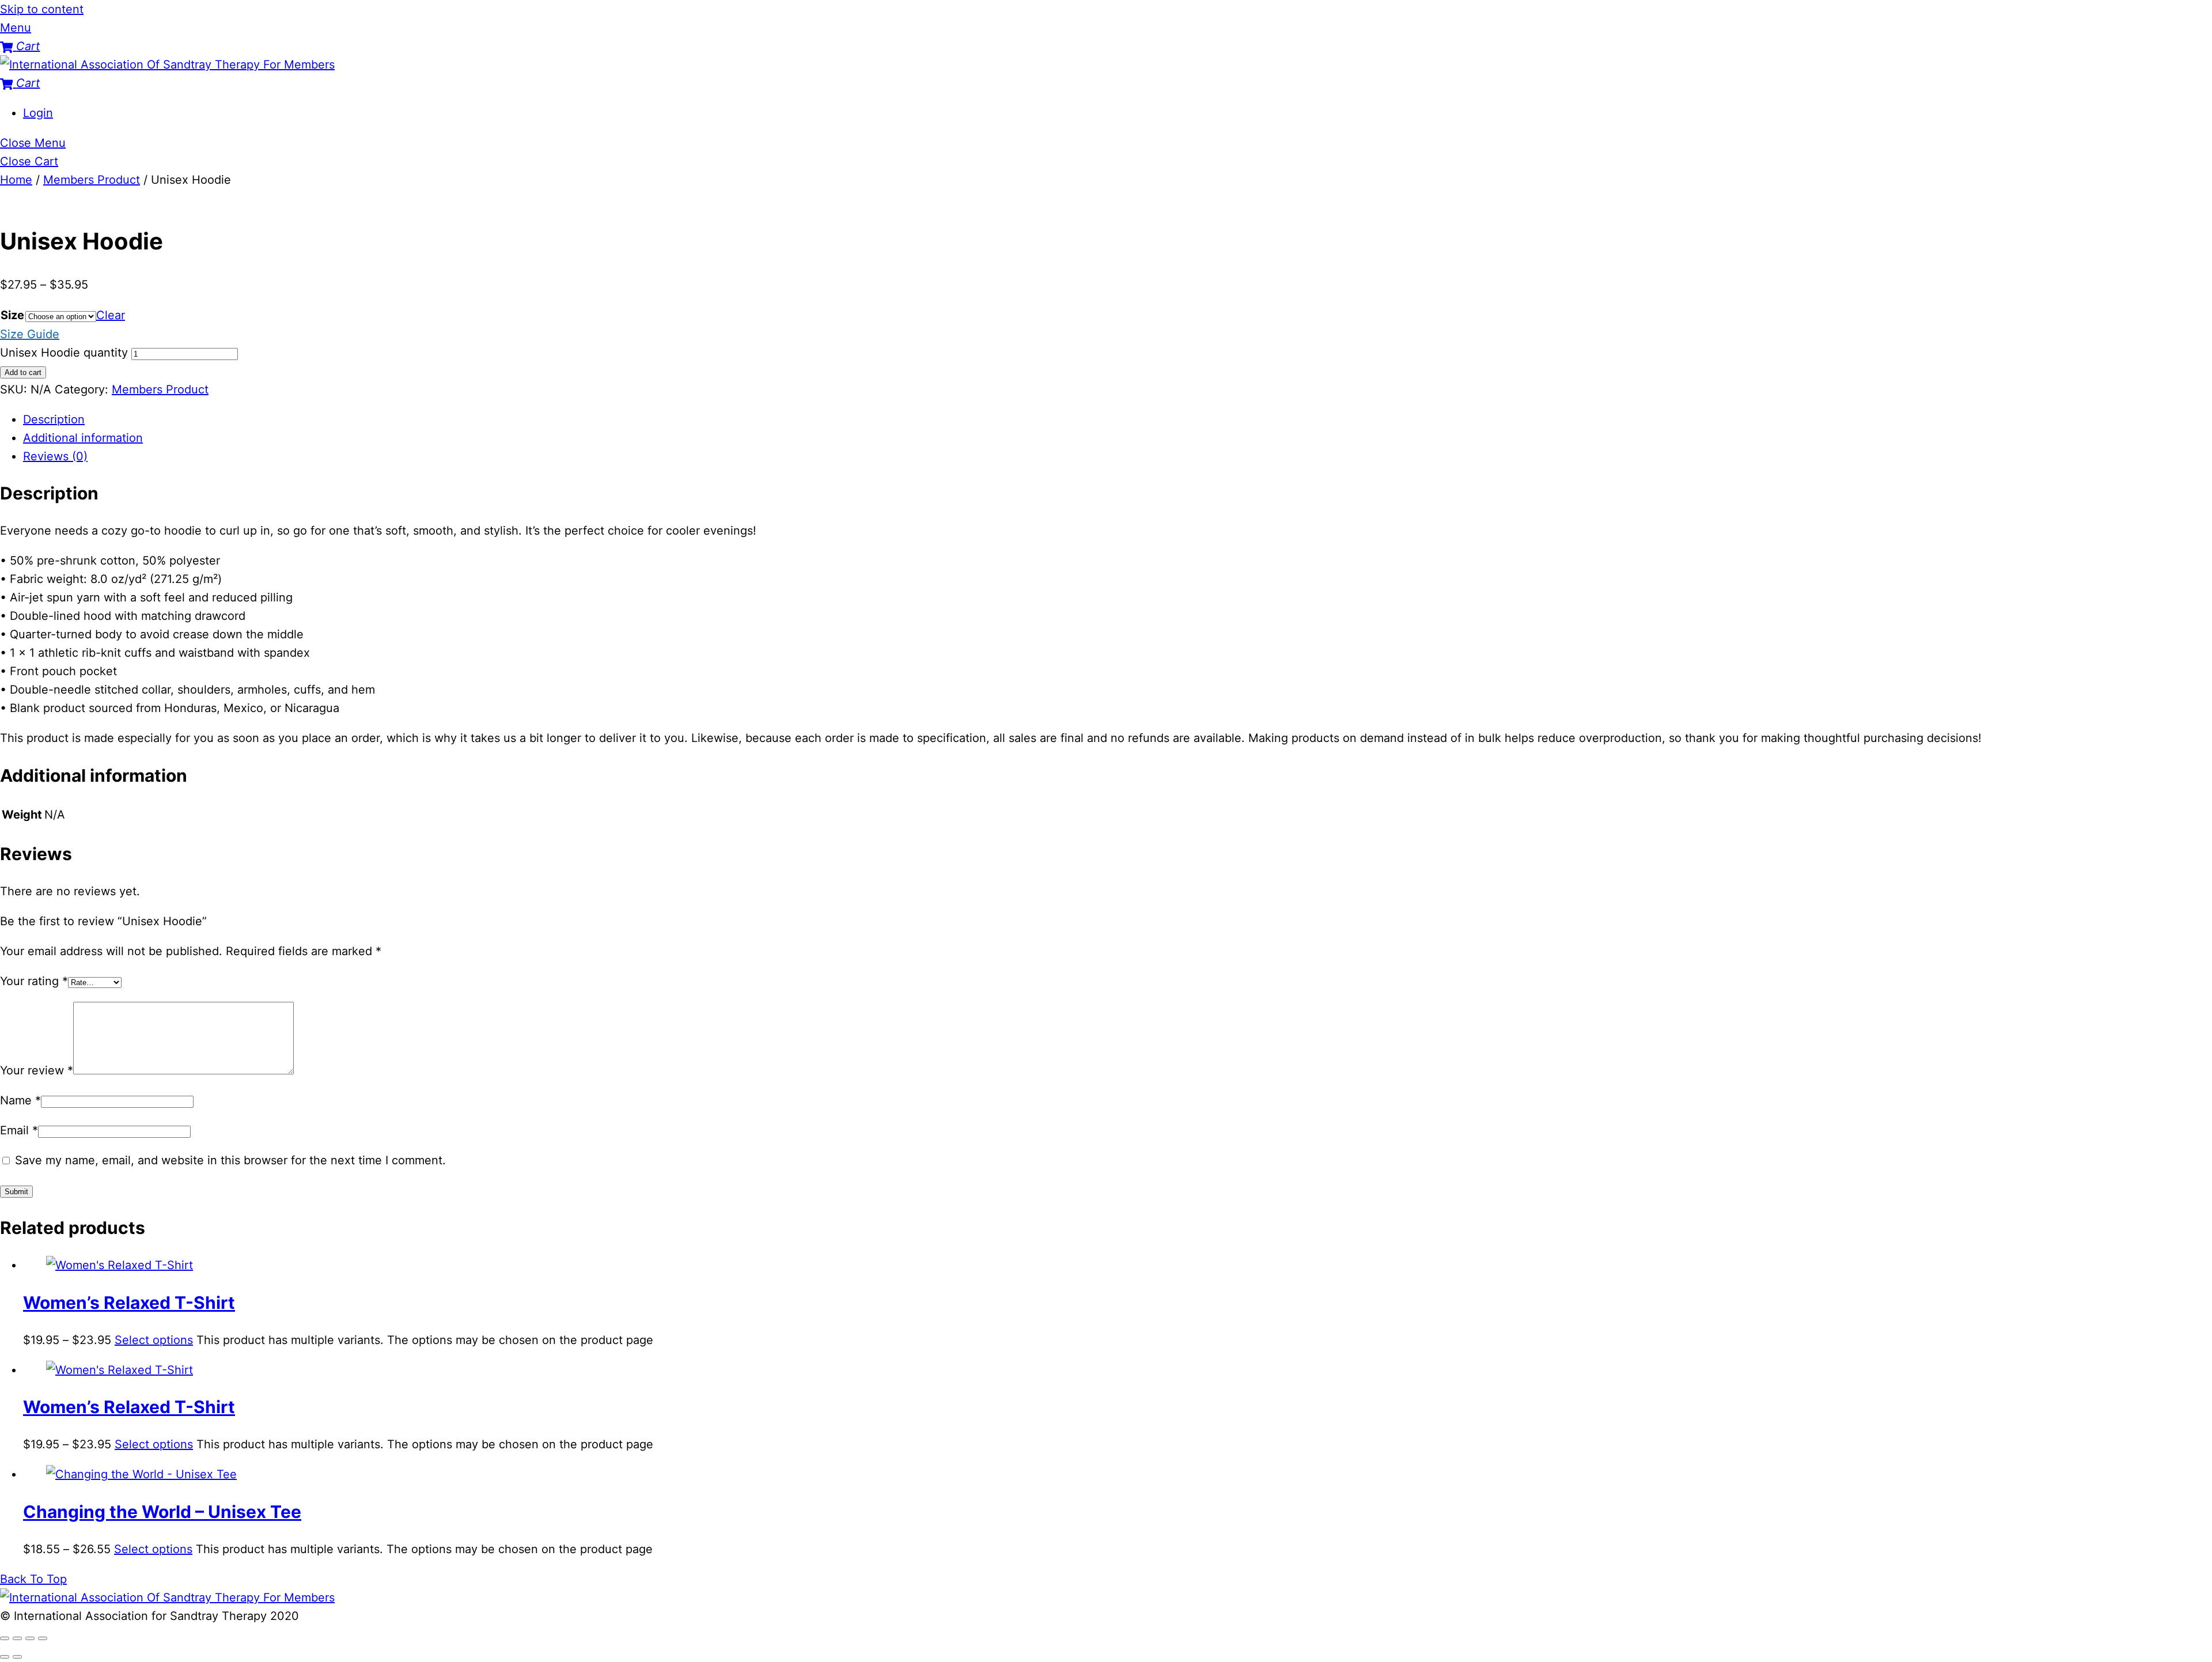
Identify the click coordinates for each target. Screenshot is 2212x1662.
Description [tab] (54, 419)
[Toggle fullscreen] (17, 1638)
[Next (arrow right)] (17, 1657)
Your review (37, 1070)
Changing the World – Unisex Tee (162, 1512)
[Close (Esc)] (43, 1638)
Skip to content (42, 9)
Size (12, 315)
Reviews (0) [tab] (55, 456)
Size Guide (30, 334)
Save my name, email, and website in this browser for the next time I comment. (230, 1160)
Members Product (92, 180)
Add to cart (23, 372)
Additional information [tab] (83, 438)
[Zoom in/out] (5, 1638)
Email (19, 1130)
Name (20, 1100)
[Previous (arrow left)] (5, 1657)
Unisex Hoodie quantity (64, 353)
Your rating (34, 981)
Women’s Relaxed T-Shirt (129, 1303)
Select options (154, 1340)
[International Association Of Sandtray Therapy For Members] (167, 65)
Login (38, 113)
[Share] (30, 1638)
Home (16, 180)
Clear (111, 315)
